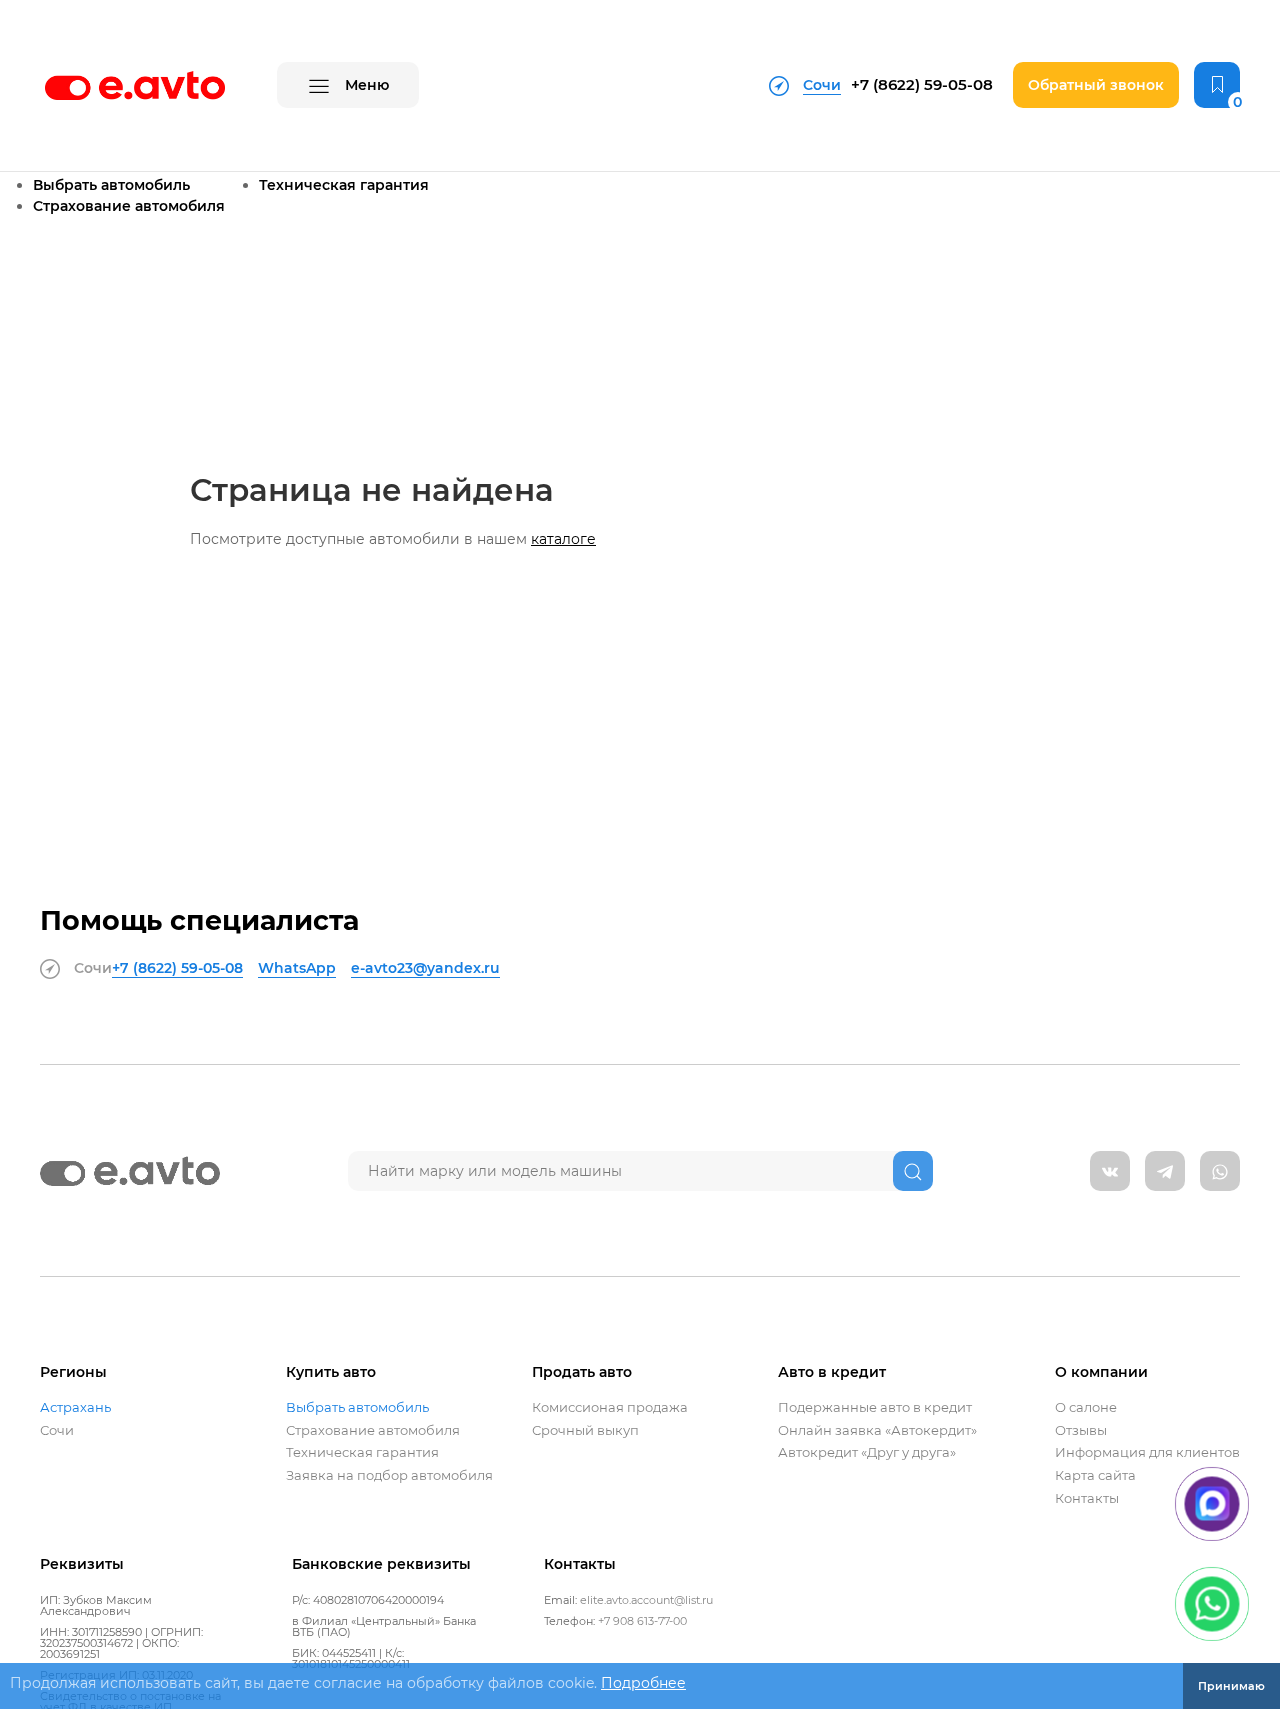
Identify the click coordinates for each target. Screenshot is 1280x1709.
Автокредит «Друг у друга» (867, 1452)
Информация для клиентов (1147, 1452)
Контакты (1087, 1498)
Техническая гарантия (344, 185)
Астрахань (75, 1407)
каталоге (563, 539)
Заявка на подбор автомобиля (389, 1475)
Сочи (57, 1430)
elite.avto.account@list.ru (646, 1600)
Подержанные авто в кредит (875, 1407)
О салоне (1086, 1407)
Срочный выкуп (585, 1430)
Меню (365, 85)
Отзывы (1081, 1430)
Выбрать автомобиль (111, 185)
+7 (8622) (922, 84)
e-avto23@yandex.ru (425, 968)
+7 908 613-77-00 (642, 1621)
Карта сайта (1095, 1475)
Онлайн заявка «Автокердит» (877, 1430)
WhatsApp (297, 968)
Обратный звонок (1096, 85)
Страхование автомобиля (129, 206)
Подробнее (643, 1683)
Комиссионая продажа (610, 1407)
